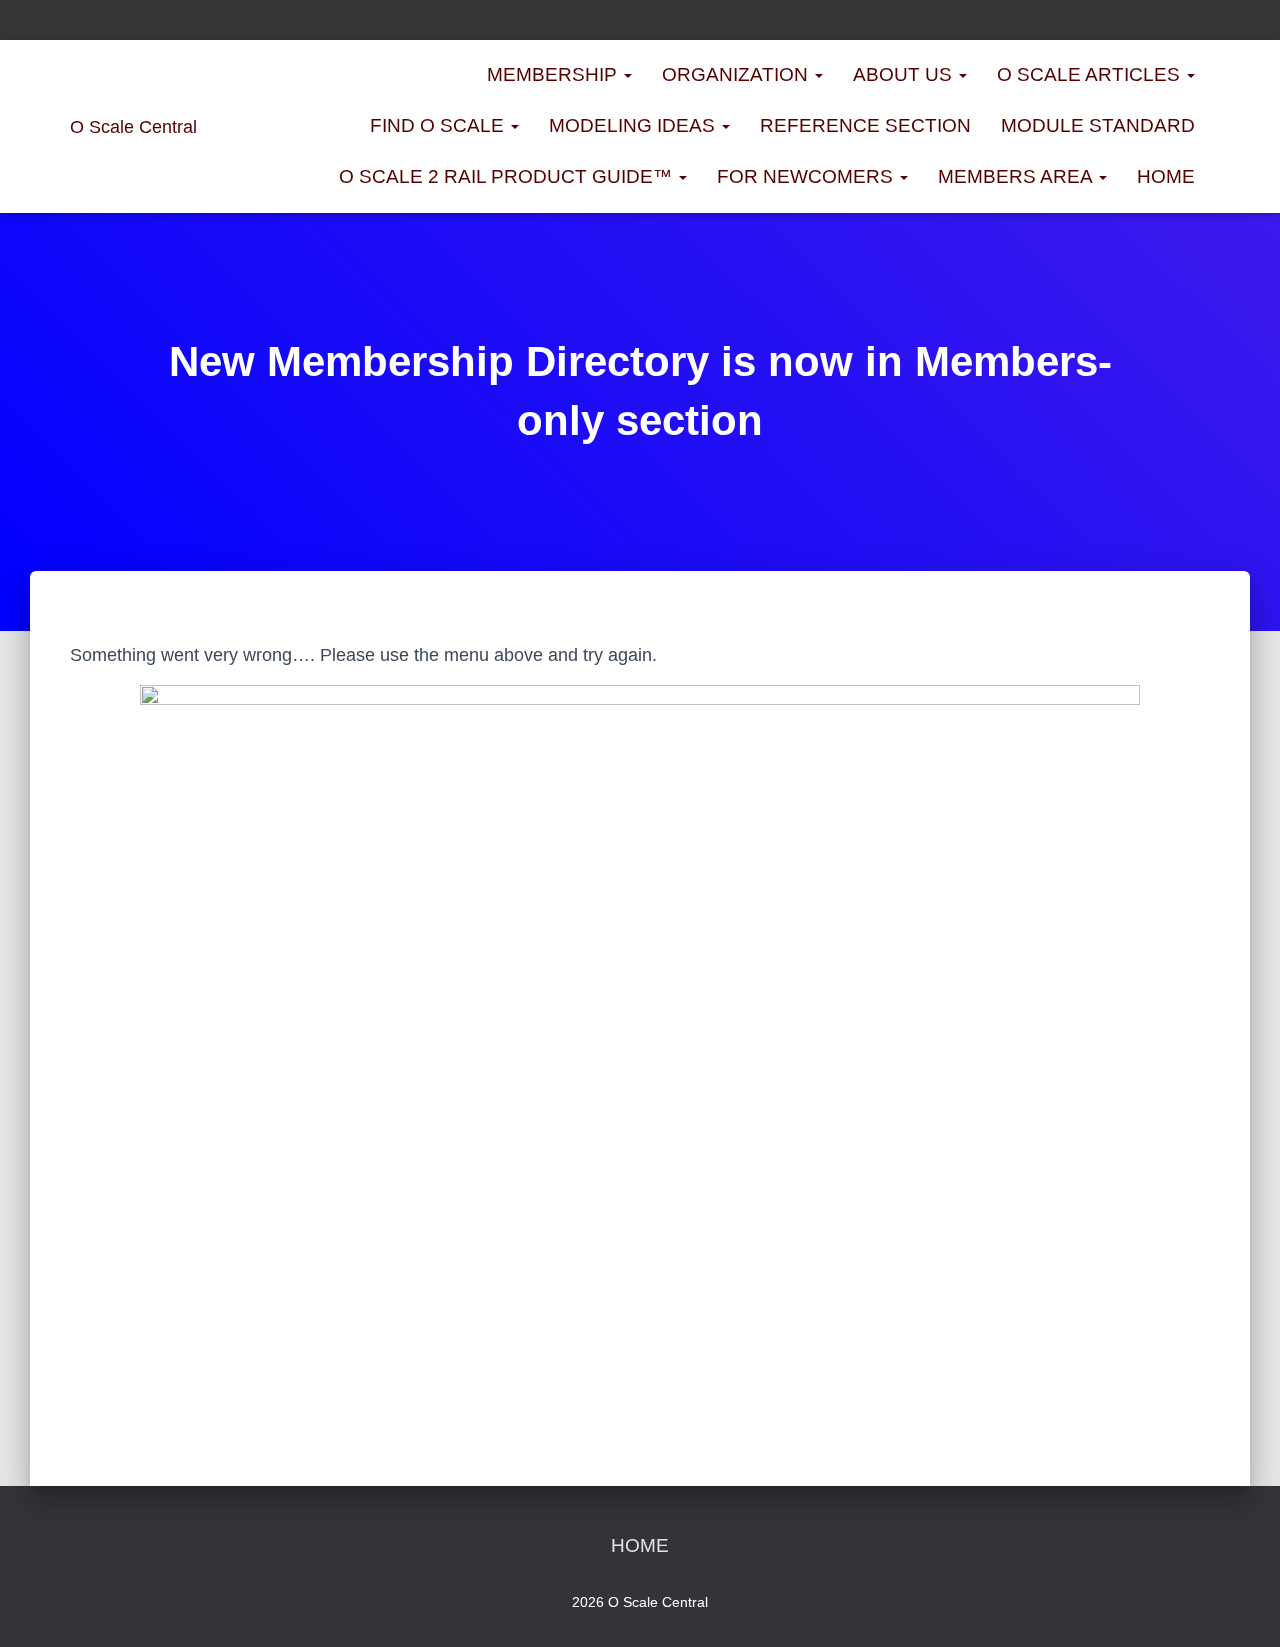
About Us (905, 74)
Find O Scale (439, 125)
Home (1166, 176)
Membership (554, 74)
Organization (737, 74)
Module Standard (1098, 125)
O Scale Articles (1091, 74)
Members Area (1017, 176)
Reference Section (865, 125)
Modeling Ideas (634, 125)
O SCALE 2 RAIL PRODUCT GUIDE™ (508, 176)
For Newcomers (807, 176)
